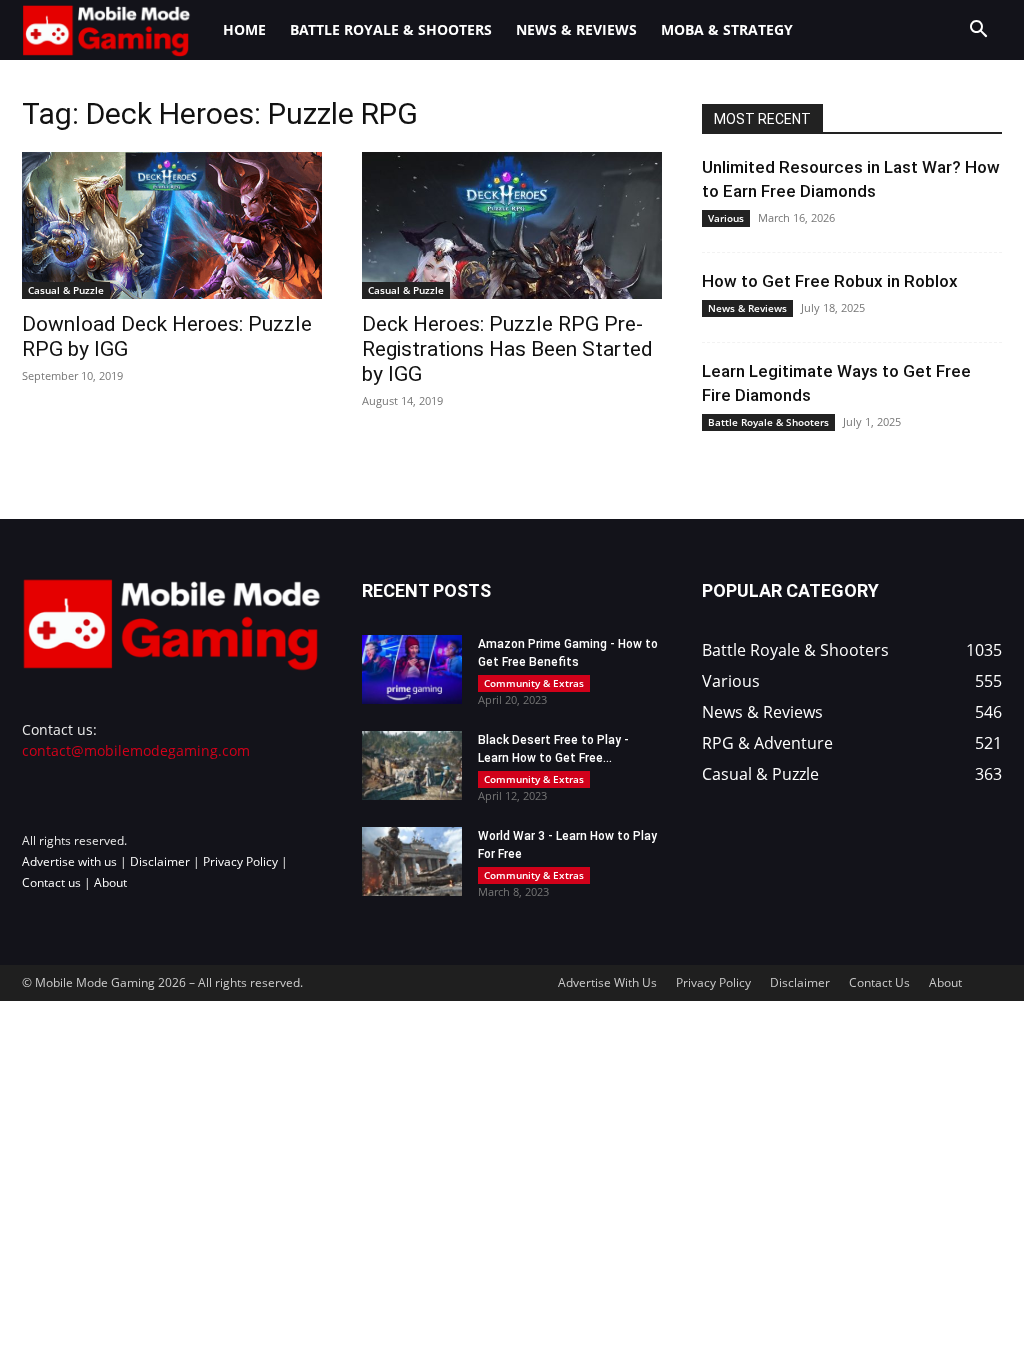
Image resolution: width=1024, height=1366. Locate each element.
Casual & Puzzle (66, 290)
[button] (978, 31)
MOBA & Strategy (727, 29)
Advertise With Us (607, 982)
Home (244, 29)
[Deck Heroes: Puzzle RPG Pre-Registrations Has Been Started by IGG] (512, 225)
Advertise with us (69, 861)
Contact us (51, 882)
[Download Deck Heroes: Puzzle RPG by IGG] (172, 225)
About (110, 882)
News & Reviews (576, 29)
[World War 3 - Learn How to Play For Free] (412, 861)
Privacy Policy (240, 861)
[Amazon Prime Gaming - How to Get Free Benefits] (412, 669)
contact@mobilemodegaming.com (136, 750)
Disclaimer (160, 861)
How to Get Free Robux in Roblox (830, 281)
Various (726, 218)
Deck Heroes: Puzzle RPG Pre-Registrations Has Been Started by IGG (507, 349)
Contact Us (879, 982)
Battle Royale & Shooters (391, 29)
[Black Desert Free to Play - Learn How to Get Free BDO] (412, 765)
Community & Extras (534, 683)
